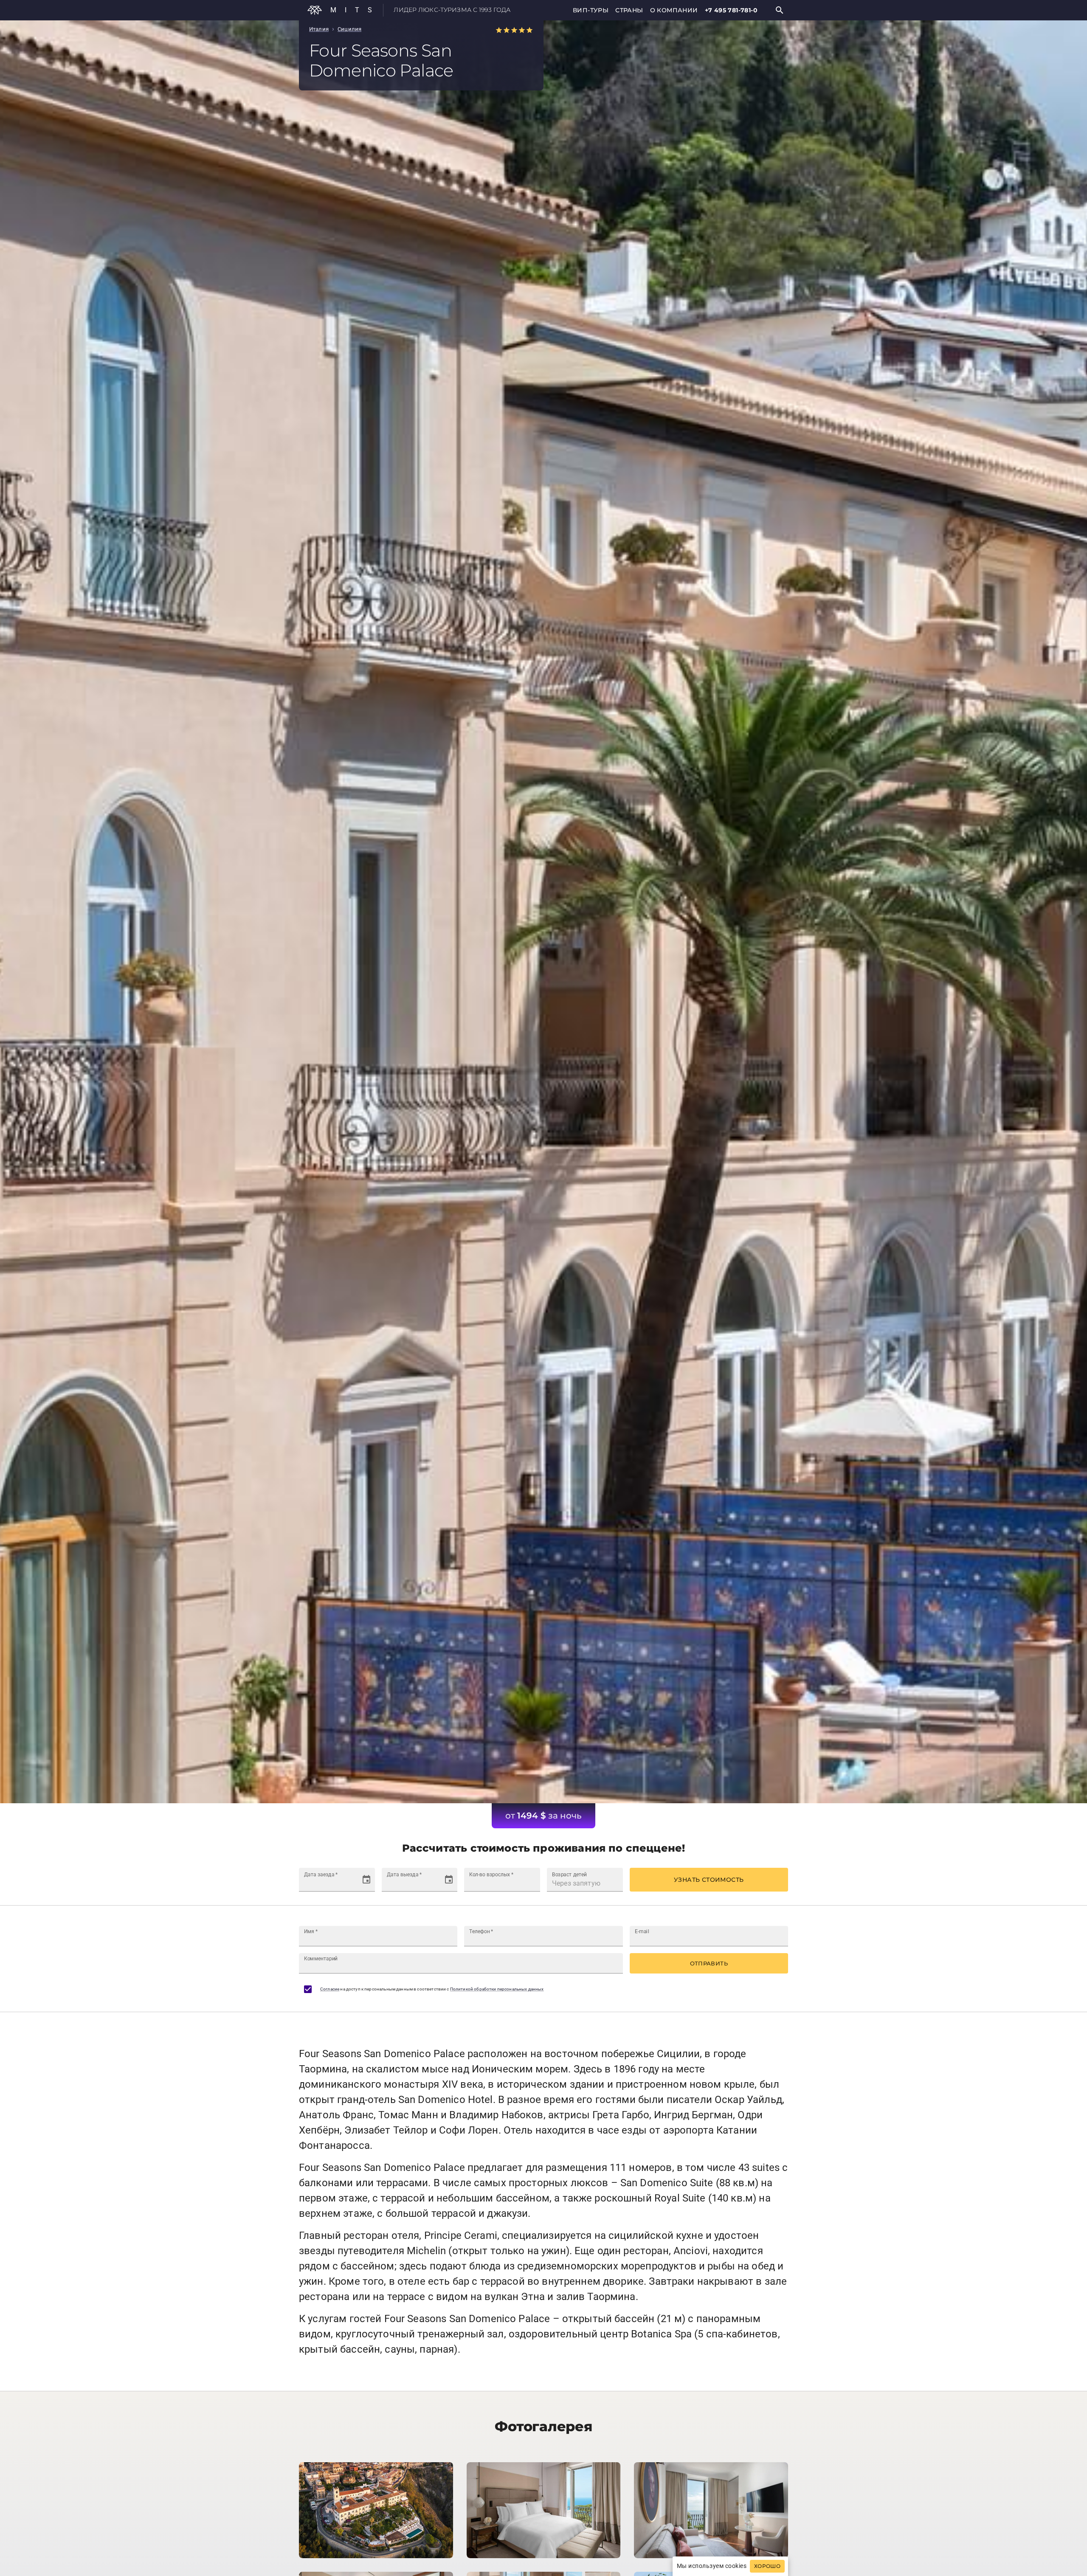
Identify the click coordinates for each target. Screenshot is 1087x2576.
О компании (674, 10)
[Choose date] (366, 1880)
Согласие (330, 1989)
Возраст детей (569, 1875)
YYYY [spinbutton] (337, 1883)
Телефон (481, 1931)
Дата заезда (321, 1875)
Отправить (709, 1963)
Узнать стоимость (709, 1880)
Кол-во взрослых (491, 1875)
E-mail (642, 1931)
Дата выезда (404, 1875)
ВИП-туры (591, 10)
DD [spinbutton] (308, 1883)
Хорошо (767, 2566)
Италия (319, 29)
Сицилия (349, 29)
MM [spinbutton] (321, 1883)
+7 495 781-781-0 (731, 10)
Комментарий (321, 1959)
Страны (629, 10)
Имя (311, 1931)
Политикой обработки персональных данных (497, 1989)
